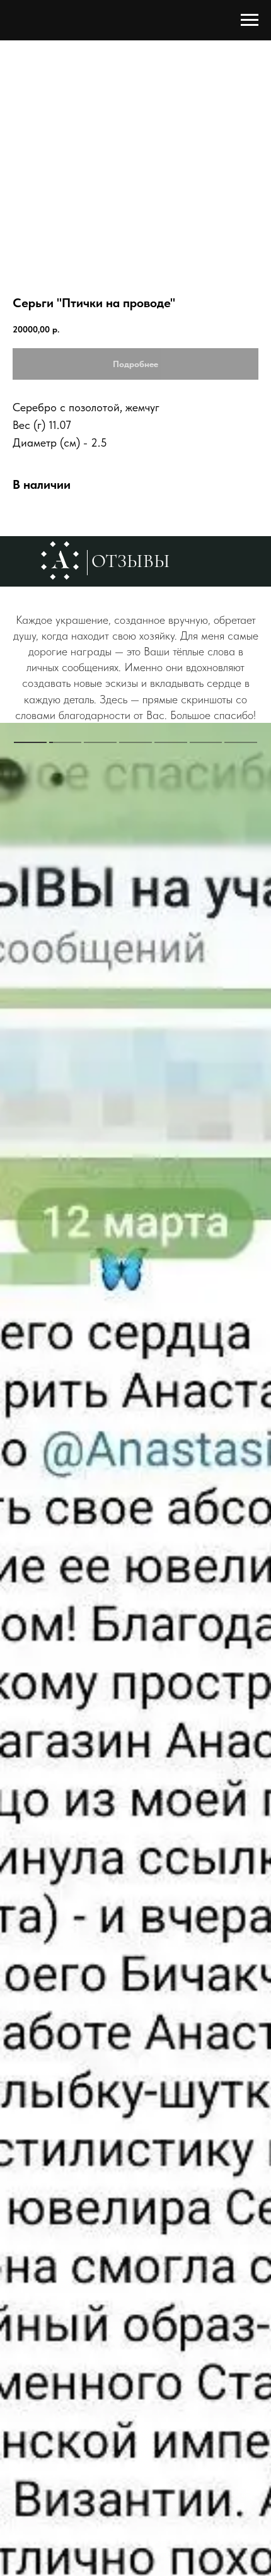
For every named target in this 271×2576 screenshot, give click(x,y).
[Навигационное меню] (250, 20)
